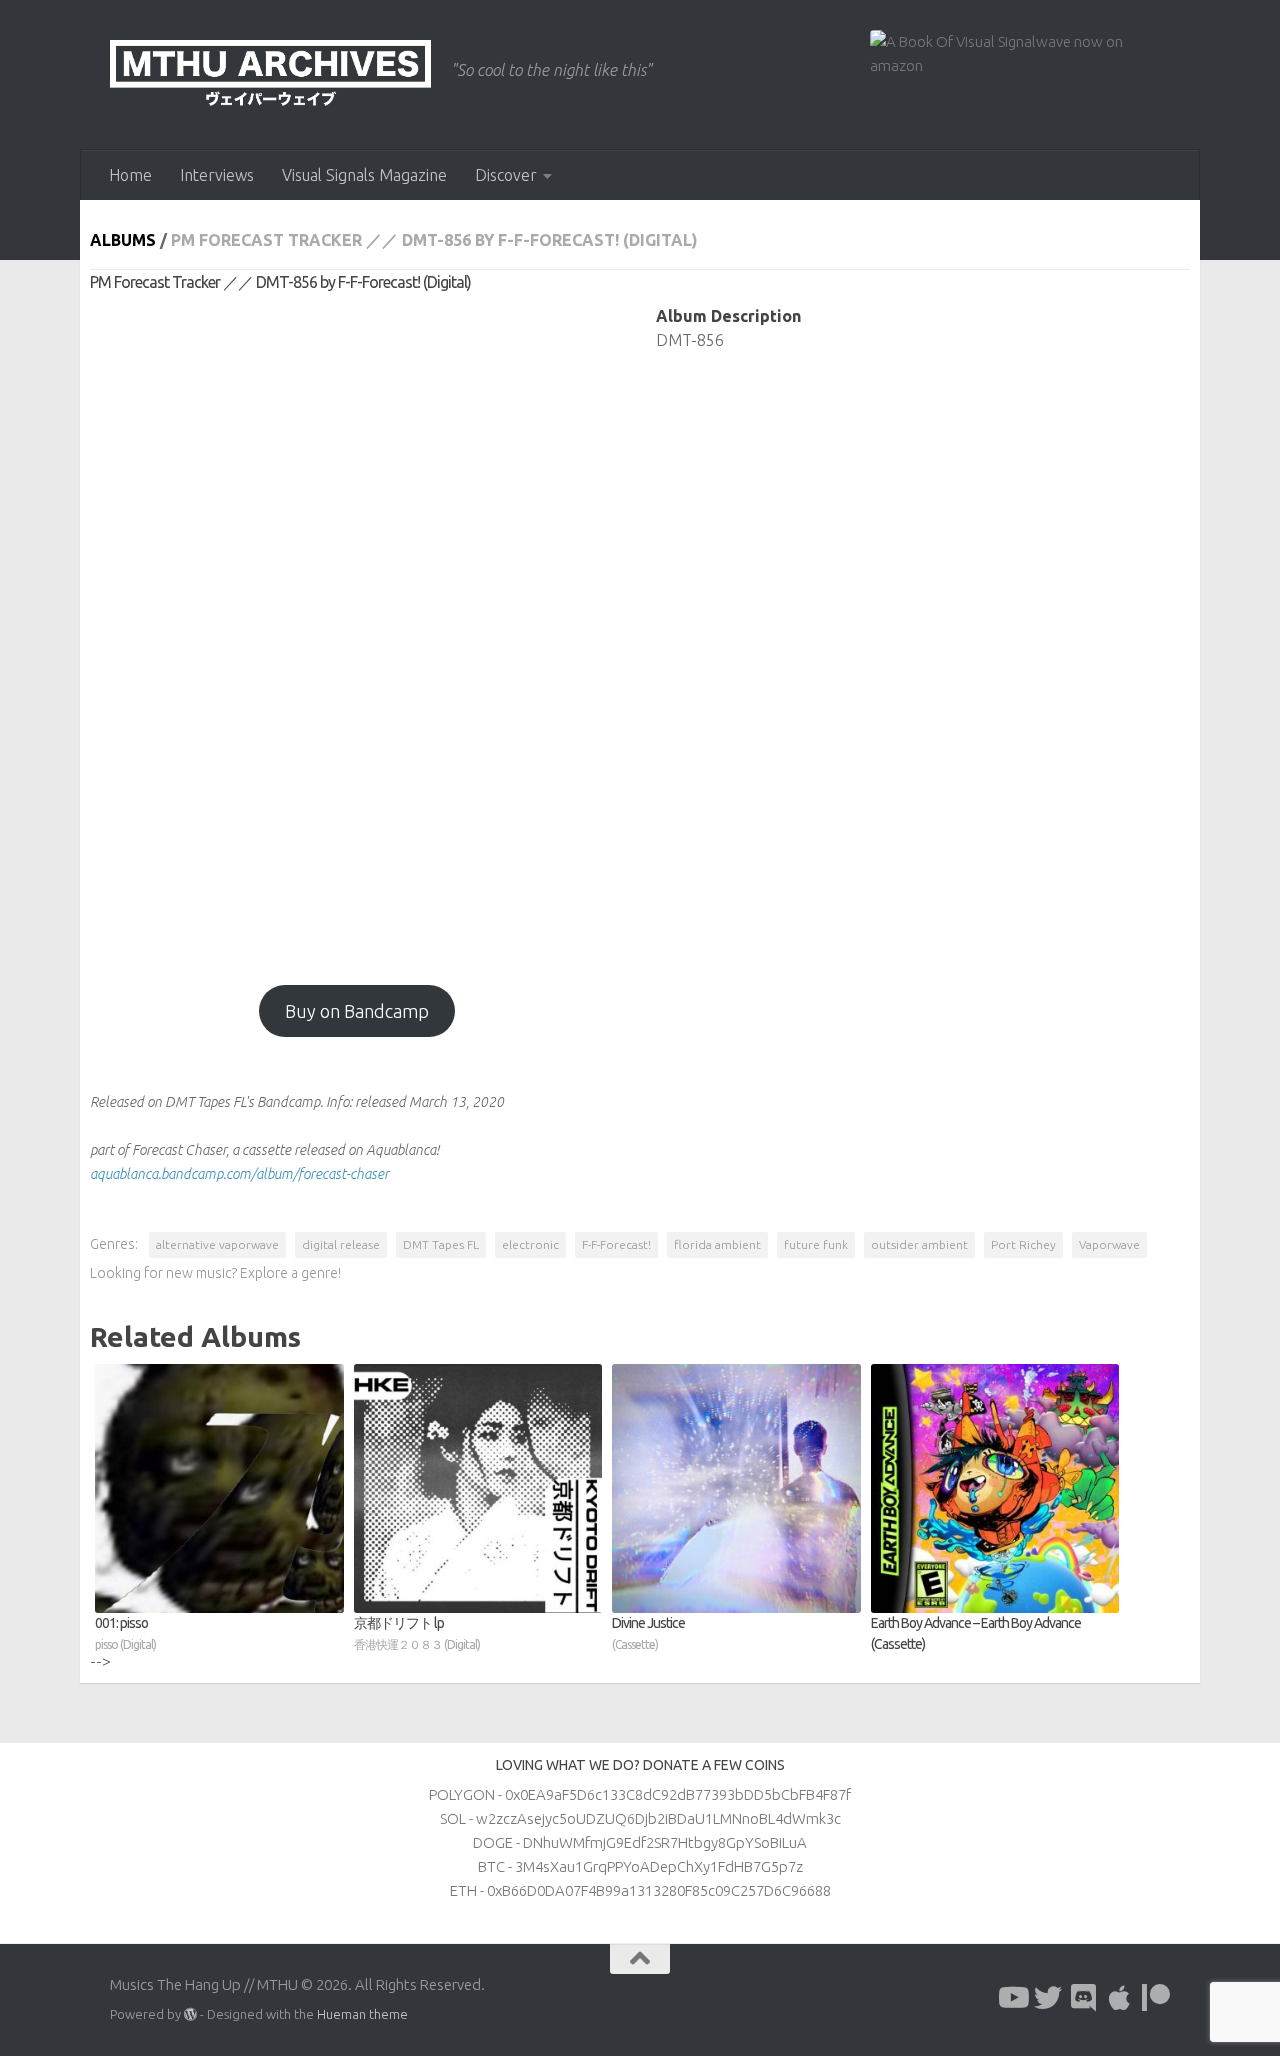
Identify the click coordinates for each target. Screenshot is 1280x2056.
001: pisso (125, 1633)
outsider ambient (919, 1244)
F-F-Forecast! (616, 1244)
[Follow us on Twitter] (1048, 1998)
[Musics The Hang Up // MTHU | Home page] (270, 75)
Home (130, 175)
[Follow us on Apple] (1120, 1998)
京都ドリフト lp (417, 1633)
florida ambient (717, 1244)
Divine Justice (648, 1633)
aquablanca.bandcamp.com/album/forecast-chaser (239, 1174)
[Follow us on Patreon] (1156, 1998)
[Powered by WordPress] (190, 2014)
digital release (341, 1244)
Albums (123, 240)
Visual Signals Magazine (364, 175)
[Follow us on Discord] (1084, 1998)
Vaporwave (1109, 1244)
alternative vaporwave (217, 1244)
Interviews (217, 175)
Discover (506, 175)
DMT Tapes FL (441, 1244)
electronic (530, 1244)
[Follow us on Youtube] (1012, 1998)
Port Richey (1023, 1244)
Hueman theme (362, 2014)
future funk (816, 1244)
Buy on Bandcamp (357, 1011)
